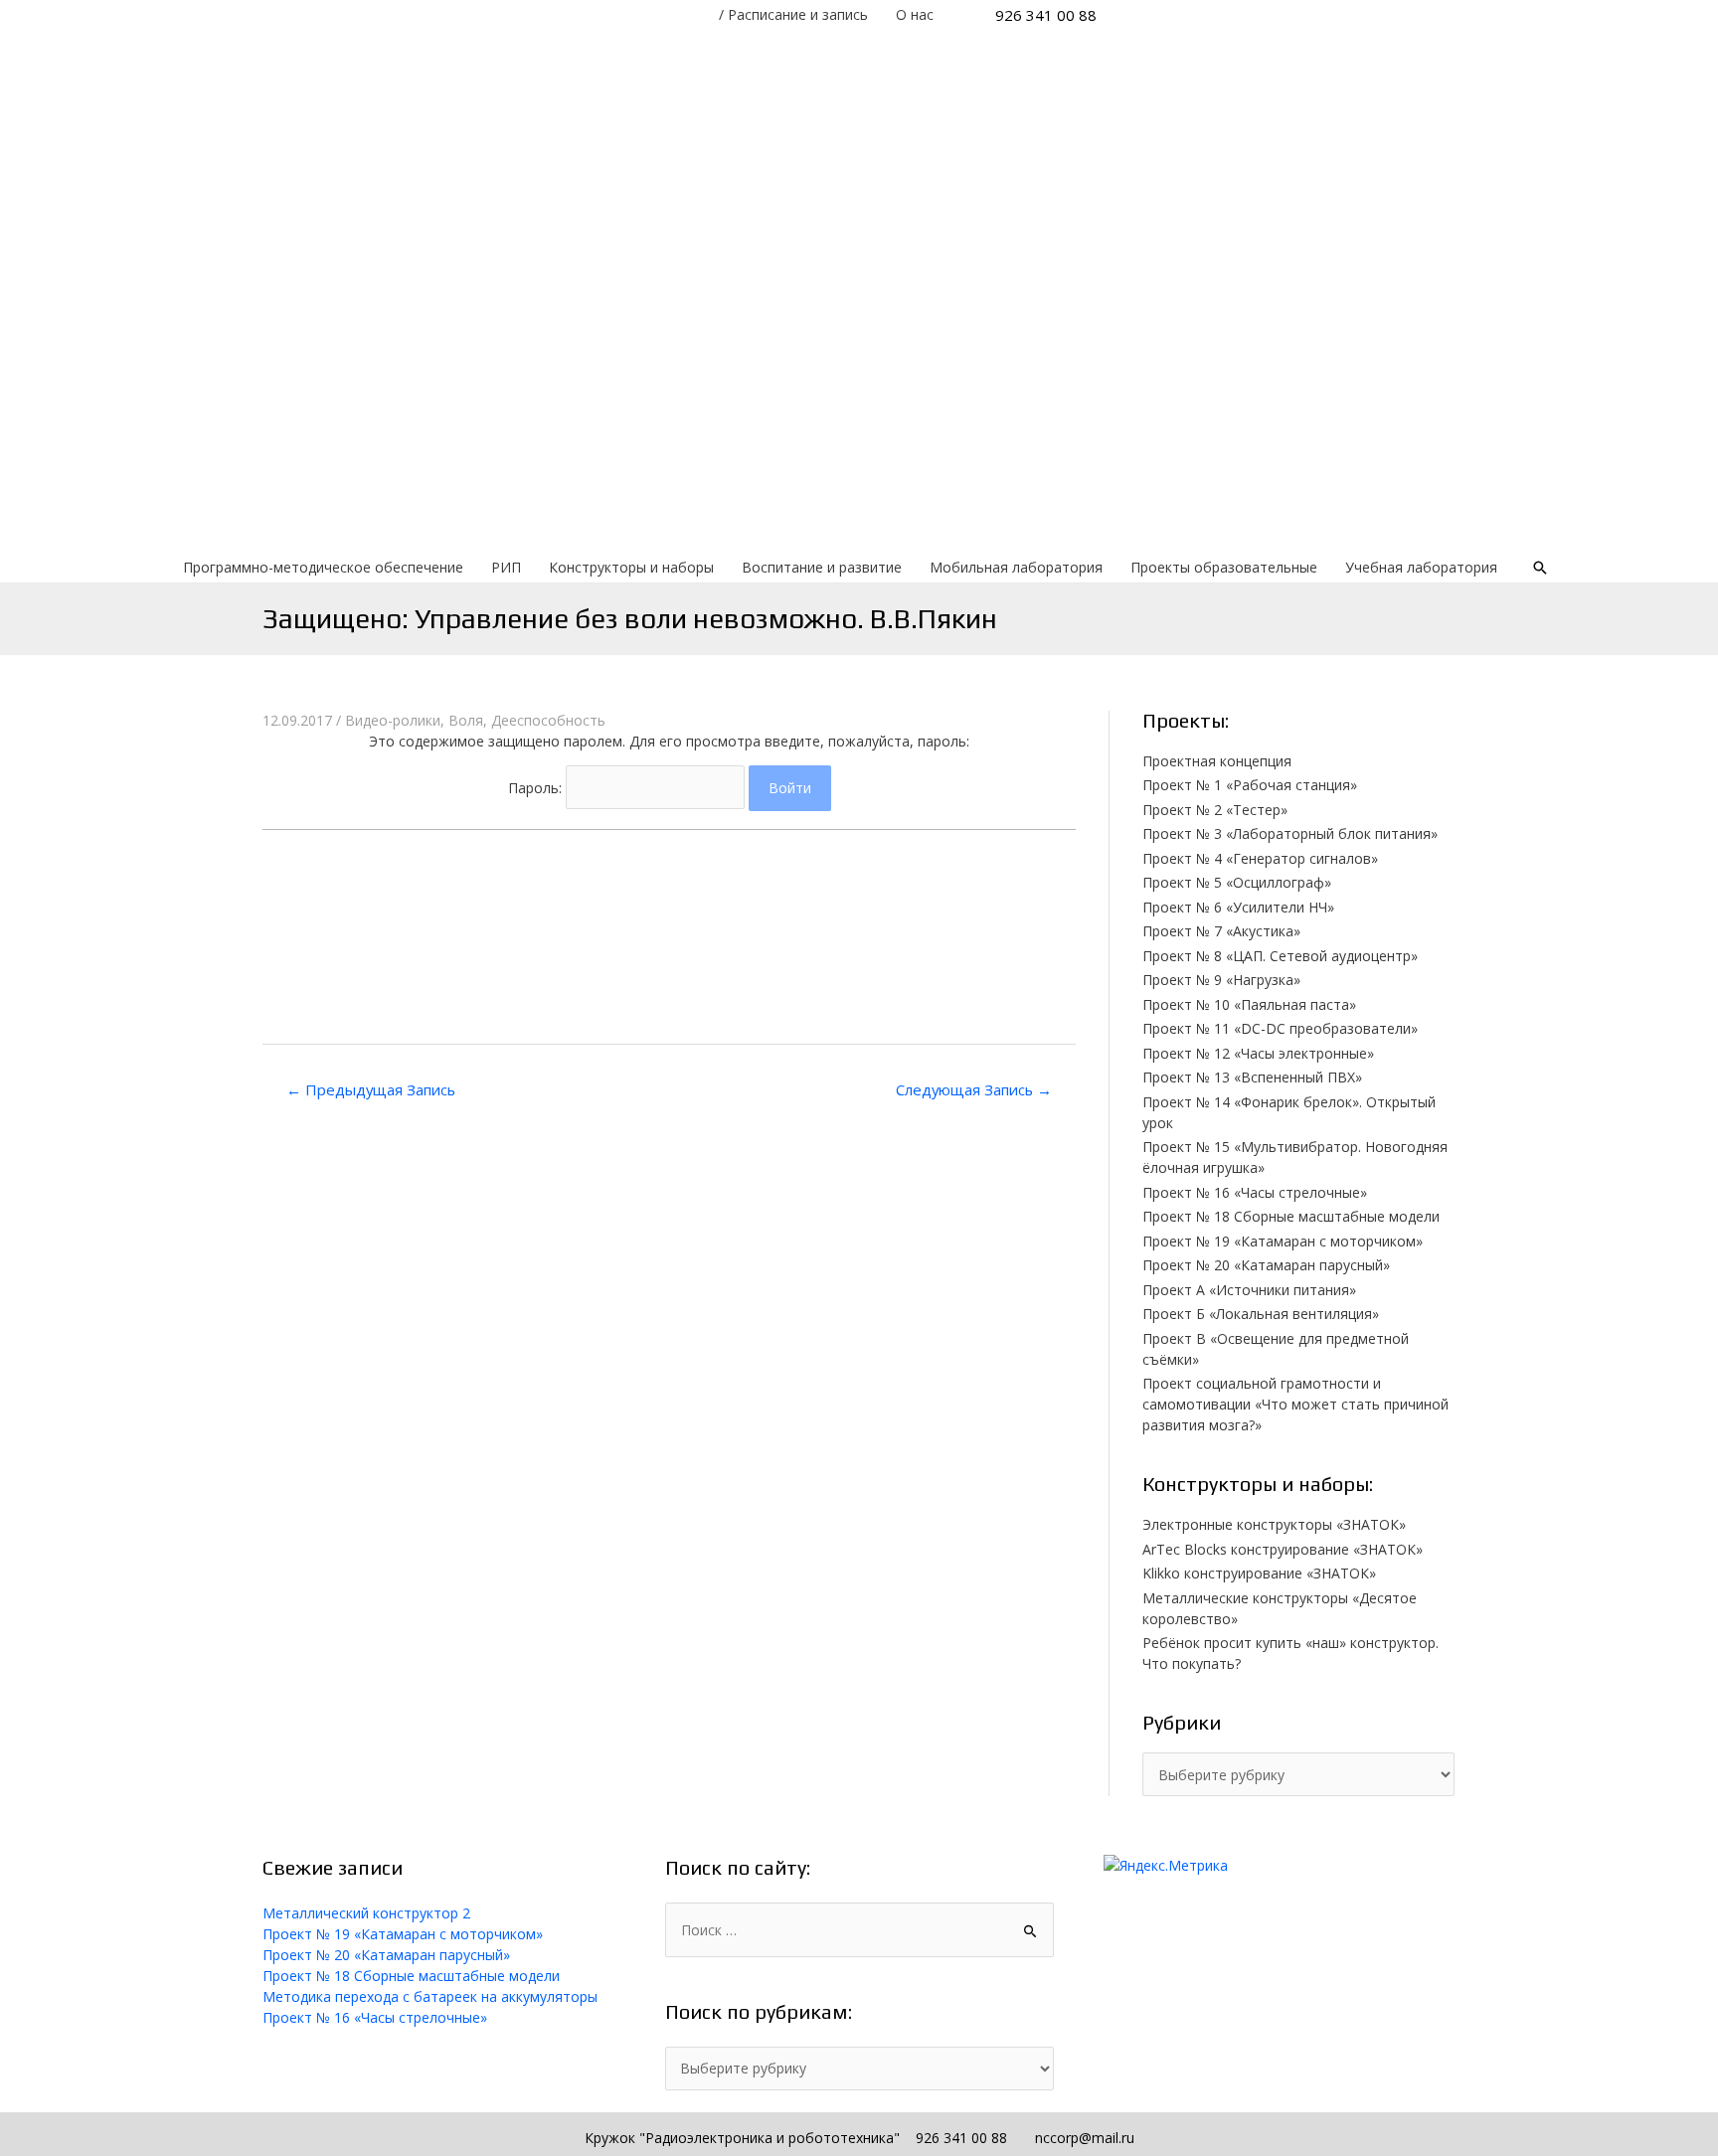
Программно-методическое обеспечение (323, 567)
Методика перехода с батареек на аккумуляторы (430, 1996)
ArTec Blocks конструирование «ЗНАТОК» (1283, 1549)
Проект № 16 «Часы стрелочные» (1255, 1192)
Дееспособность (548, 720)
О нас (915, 14)
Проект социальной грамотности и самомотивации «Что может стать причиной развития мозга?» (1295, 1404)
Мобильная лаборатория (1016, 567)
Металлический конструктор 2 (366, 1913)
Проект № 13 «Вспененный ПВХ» (1252, 1077)
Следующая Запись (974, 1089)
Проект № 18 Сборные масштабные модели (1291, 1216)
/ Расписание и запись (793, 14)
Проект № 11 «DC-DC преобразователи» (1280, 1028)
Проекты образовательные (1224, 567)
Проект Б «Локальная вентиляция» (1261, 1314)
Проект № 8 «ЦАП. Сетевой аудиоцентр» (1280, 956)
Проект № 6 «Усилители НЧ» (1238, 907)
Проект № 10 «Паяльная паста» (1249, 1004)
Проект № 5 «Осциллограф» (1237, 882)
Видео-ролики (393, 720)
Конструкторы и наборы (631, 567)
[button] (669, 856)
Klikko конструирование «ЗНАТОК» (1259, 1573)
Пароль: (537, 788)
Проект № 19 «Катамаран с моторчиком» (1283, 1241)
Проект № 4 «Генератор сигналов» (1260, 858)
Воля (466, 720)
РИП (506, 567)
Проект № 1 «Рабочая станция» (1250, 785)
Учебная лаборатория (1421, 567)
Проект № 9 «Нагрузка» (1221, 980)
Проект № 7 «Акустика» (1221, 931)
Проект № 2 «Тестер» (1215, 810)
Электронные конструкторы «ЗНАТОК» (1274, 1524)
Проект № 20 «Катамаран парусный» (1266, 1265)
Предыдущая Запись (371, 1089)
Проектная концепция (1217, 761)
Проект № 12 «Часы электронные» (1258, 1053)
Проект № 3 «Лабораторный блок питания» (1290, 833)
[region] (859, 291)
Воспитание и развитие (822, 567)
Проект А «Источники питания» (1249, 1290)
